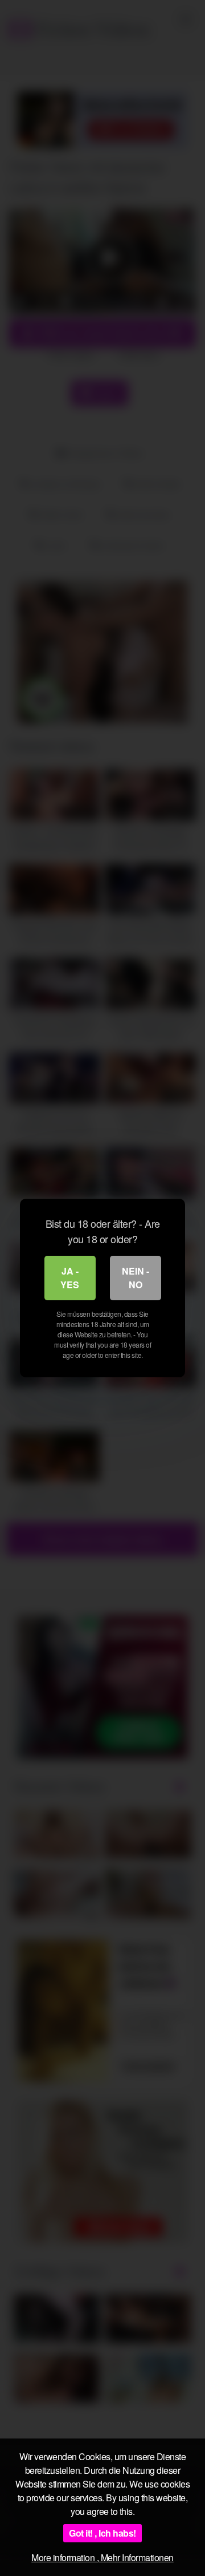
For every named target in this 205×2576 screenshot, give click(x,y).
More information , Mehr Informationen (102, 2557)
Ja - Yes (70, 1278)
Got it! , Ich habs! (102, 2533)
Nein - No (136, 1278)
